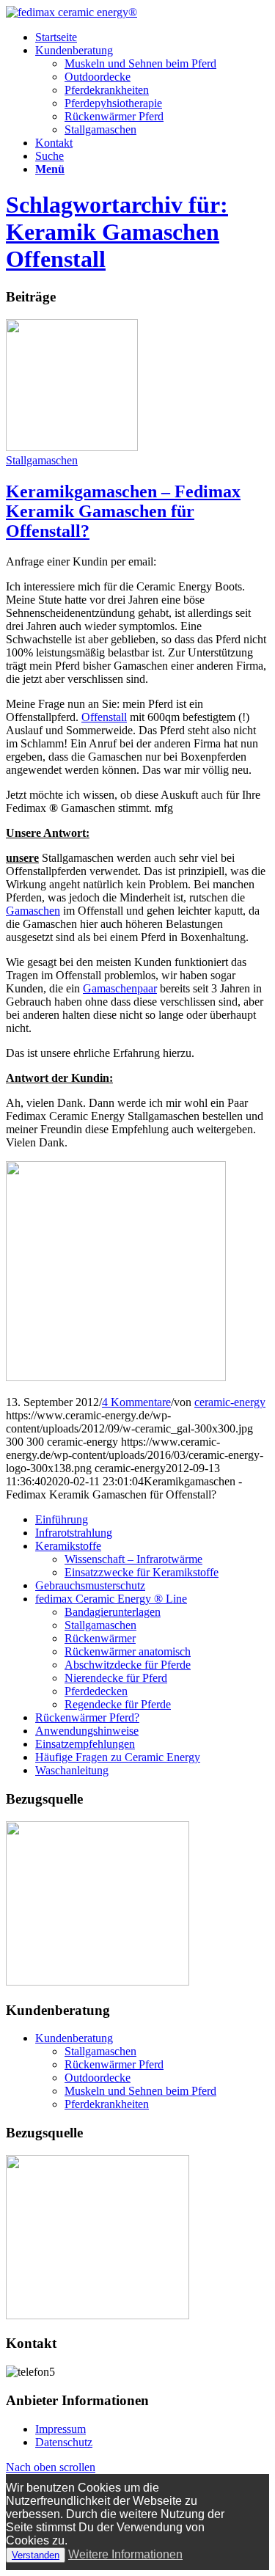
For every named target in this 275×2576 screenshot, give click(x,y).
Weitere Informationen (125, 2554)
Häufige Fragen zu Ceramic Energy (118, 1757)
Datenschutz (64, 2442)
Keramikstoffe (68, 1546)
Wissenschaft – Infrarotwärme (133, 1559)
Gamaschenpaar (120, 988)
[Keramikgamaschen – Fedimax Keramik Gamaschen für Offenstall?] (72, 447)
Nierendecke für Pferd (116, 1678)
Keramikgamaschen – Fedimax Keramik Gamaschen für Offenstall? (123, 511)
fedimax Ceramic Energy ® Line (111, 1599)
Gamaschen (33, 911)
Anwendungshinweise (87, 1731)
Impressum (60, 2429)
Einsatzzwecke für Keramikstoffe (142, 1572)
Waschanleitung (72, 1770)
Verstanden (36, 2555)
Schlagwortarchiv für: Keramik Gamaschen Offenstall (117, 232)
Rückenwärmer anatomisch (128, 1651)
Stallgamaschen (100, 129)
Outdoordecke (98, 77)
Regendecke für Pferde (118, 1704)
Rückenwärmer (100, 1638)
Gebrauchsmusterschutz (90, 1585)
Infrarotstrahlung (74, 1533)
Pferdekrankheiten (107, 90)
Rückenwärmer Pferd (114, 116)
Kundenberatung (74, 2038)
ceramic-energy (230, 1402)
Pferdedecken (96, 1691)
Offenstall (104, 717)
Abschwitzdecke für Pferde (128, 1665)
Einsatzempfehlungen (85, 1744)
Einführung (62, 1519)
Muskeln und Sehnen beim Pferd (140, 63)
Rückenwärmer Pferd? (87, 1717)
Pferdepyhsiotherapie (113, 103)
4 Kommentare (136, 1402)
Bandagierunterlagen (113, 1612)
